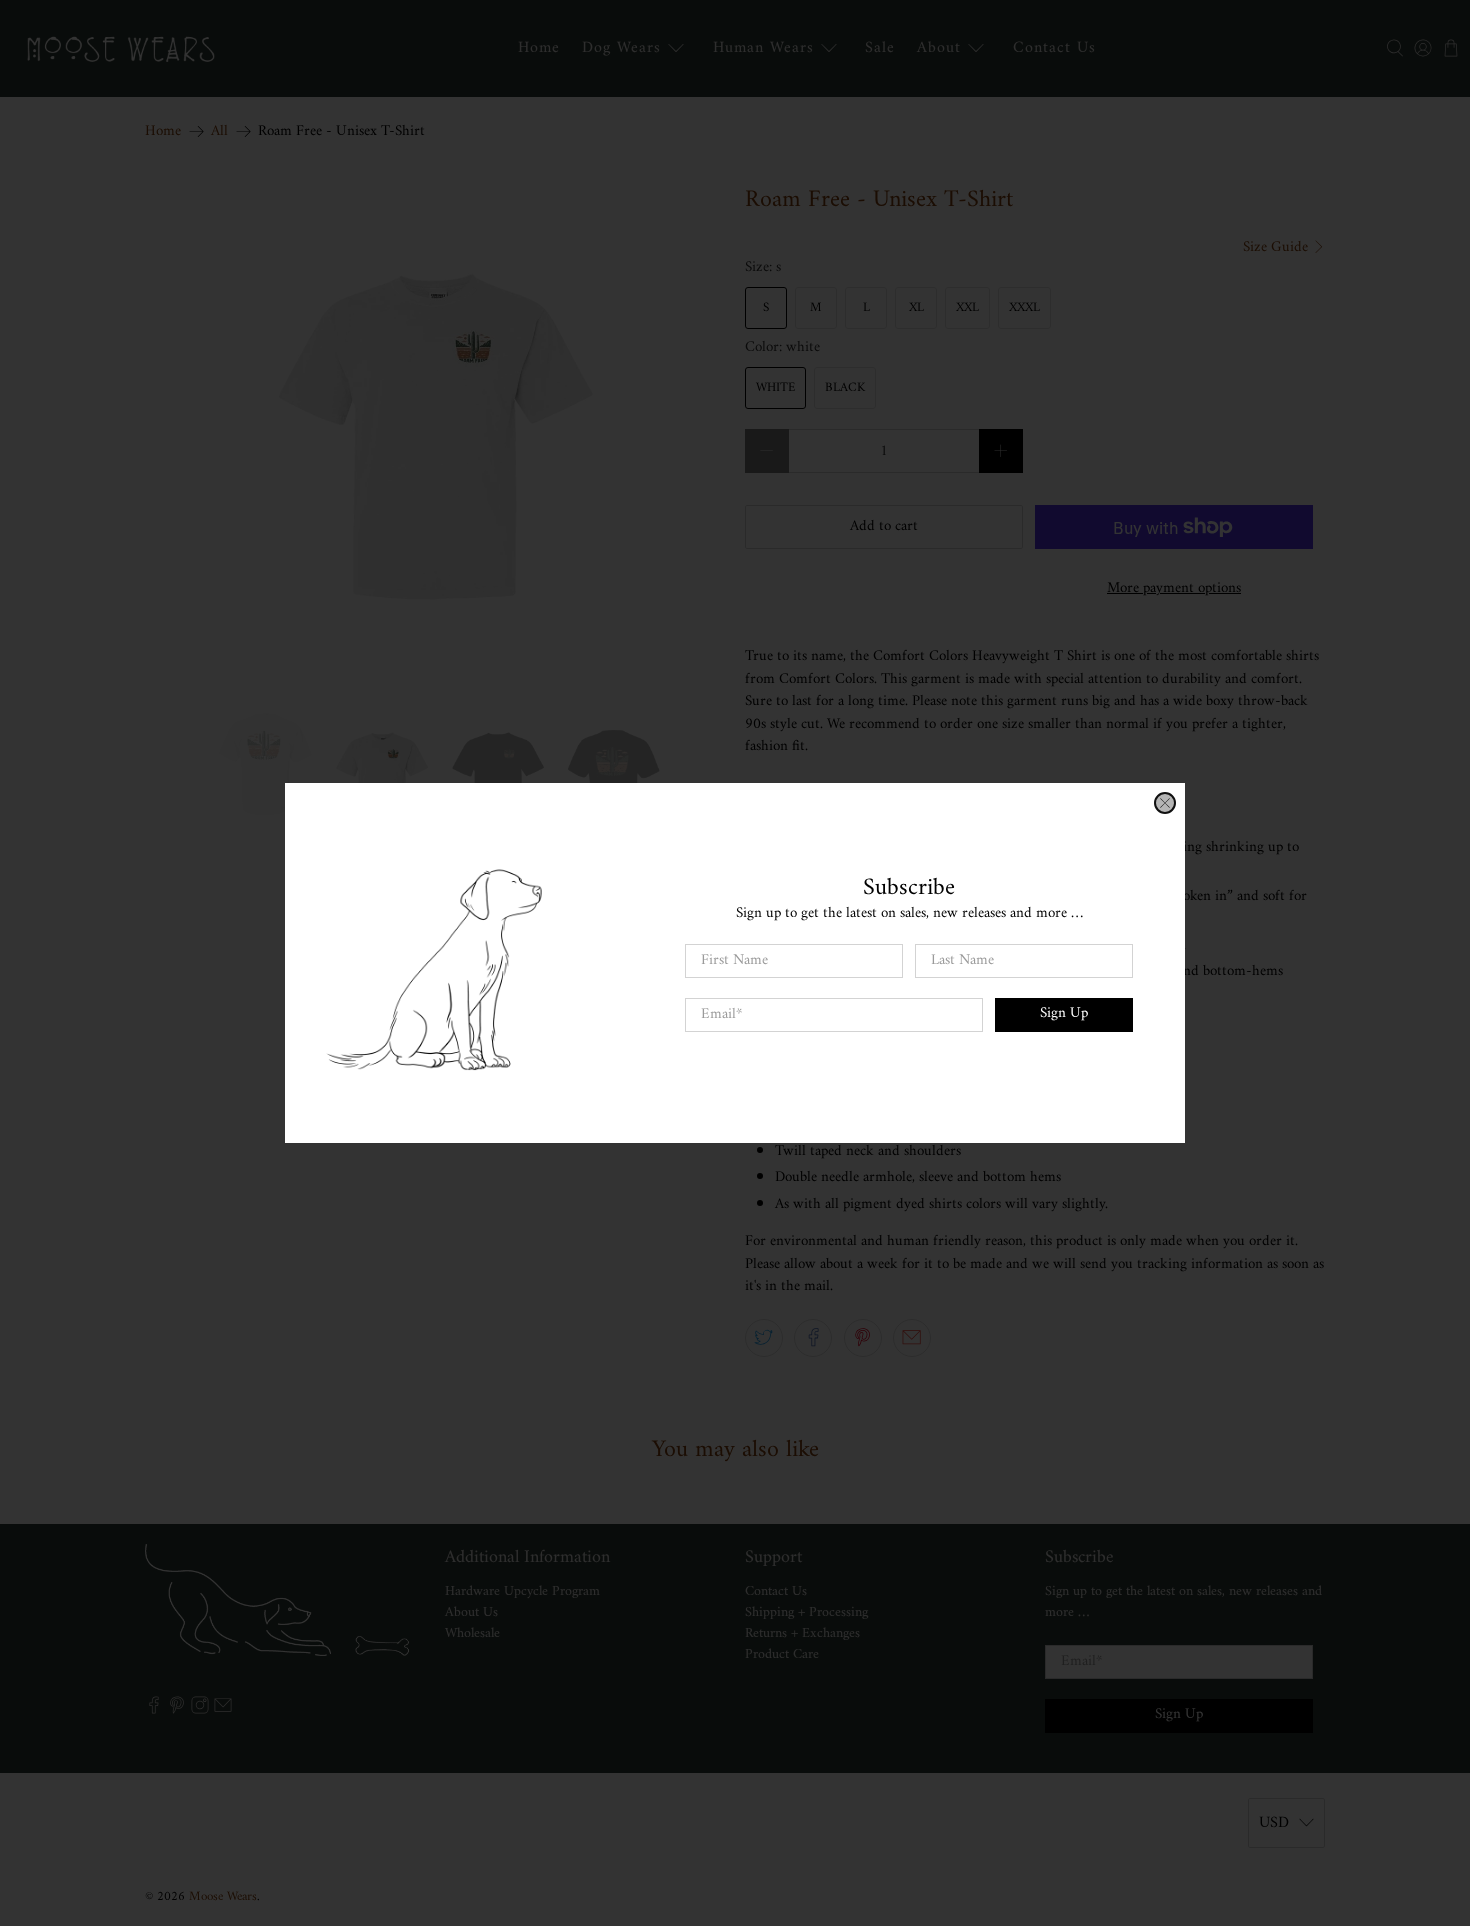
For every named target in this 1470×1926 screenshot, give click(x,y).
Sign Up (1064, 1013)
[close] (1165, 803)
